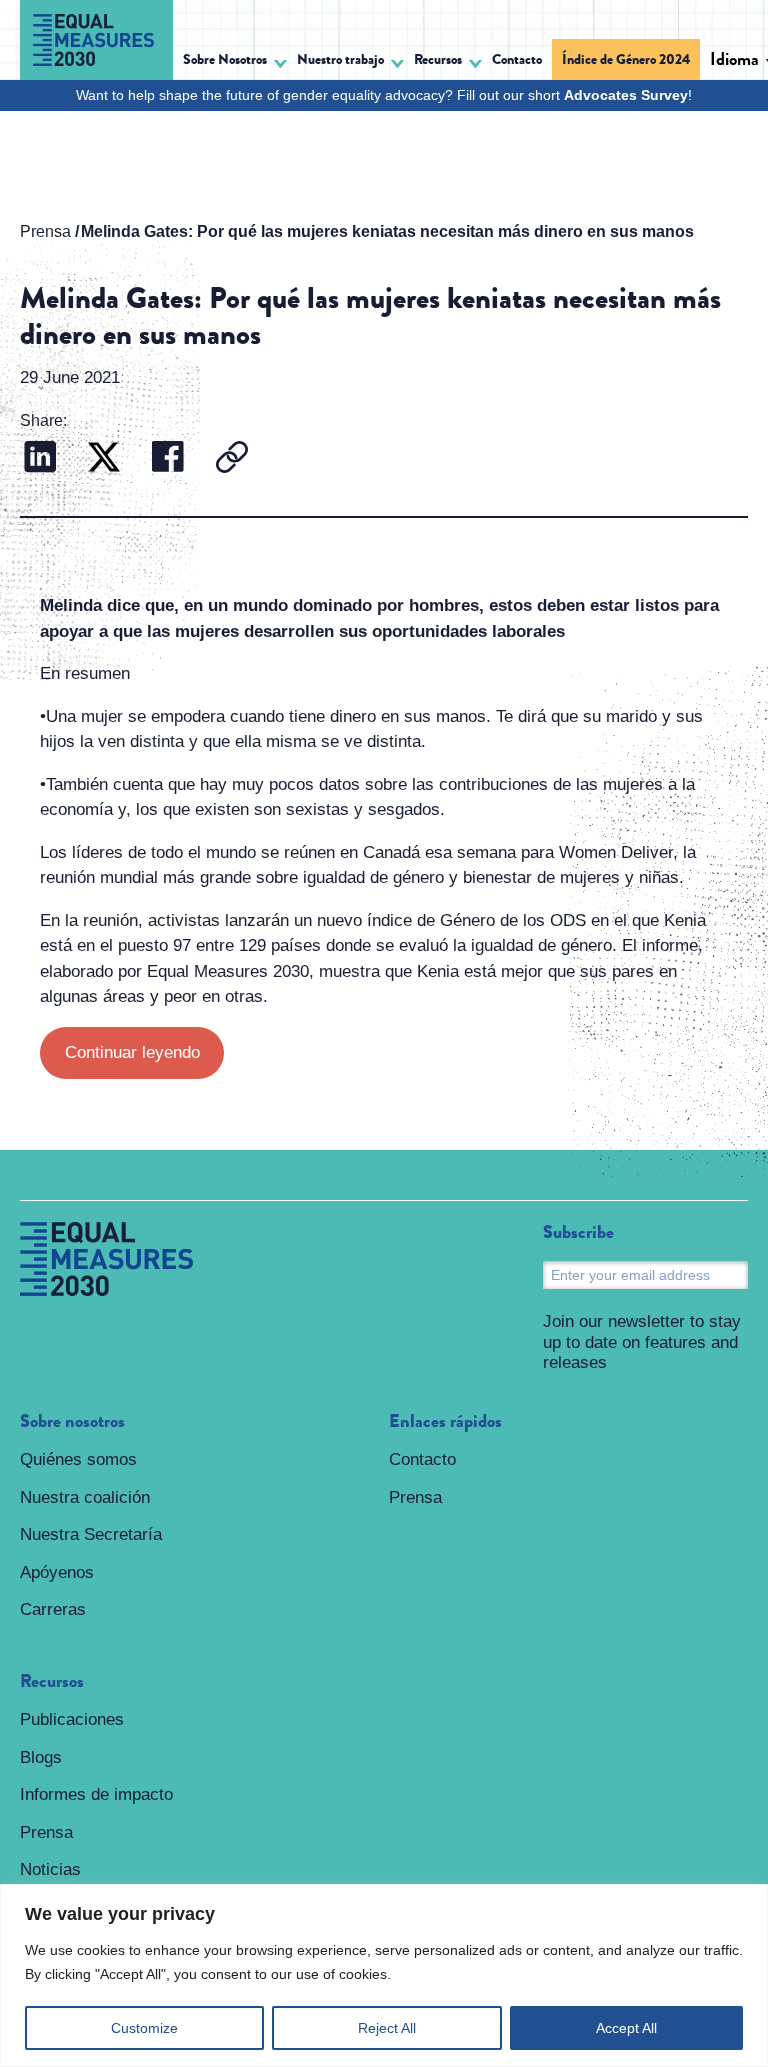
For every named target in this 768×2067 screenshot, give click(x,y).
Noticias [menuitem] (50, 1869)
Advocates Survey (626, 95)
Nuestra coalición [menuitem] (85, 1497)
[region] (384, 1975)
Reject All (387, 2028)
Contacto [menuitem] (517, 59)
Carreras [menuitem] (53, 1609)
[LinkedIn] (40, 459)
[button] (235, 62)
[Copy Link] (232, 459)
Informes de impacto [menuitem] (96, 1794)
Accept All (626, 2028)
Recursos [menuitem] (52, 1682)
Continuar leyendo (132, 1052)
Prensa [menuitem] (46, 1832)
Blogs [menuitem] (41, 1757)
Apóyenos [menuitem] (57, 1572)
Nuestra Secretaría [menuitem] (91, 1534)
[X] (104, 459)
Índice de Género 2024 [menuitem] (626, 59)
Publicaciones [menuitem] (72, 1719)
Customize (144, 2028)
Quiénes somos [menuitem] (78, 1459)
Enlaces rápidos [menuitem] (445, 1422)
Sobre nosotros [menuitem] (72, 1422)
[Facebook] (168, 459)
